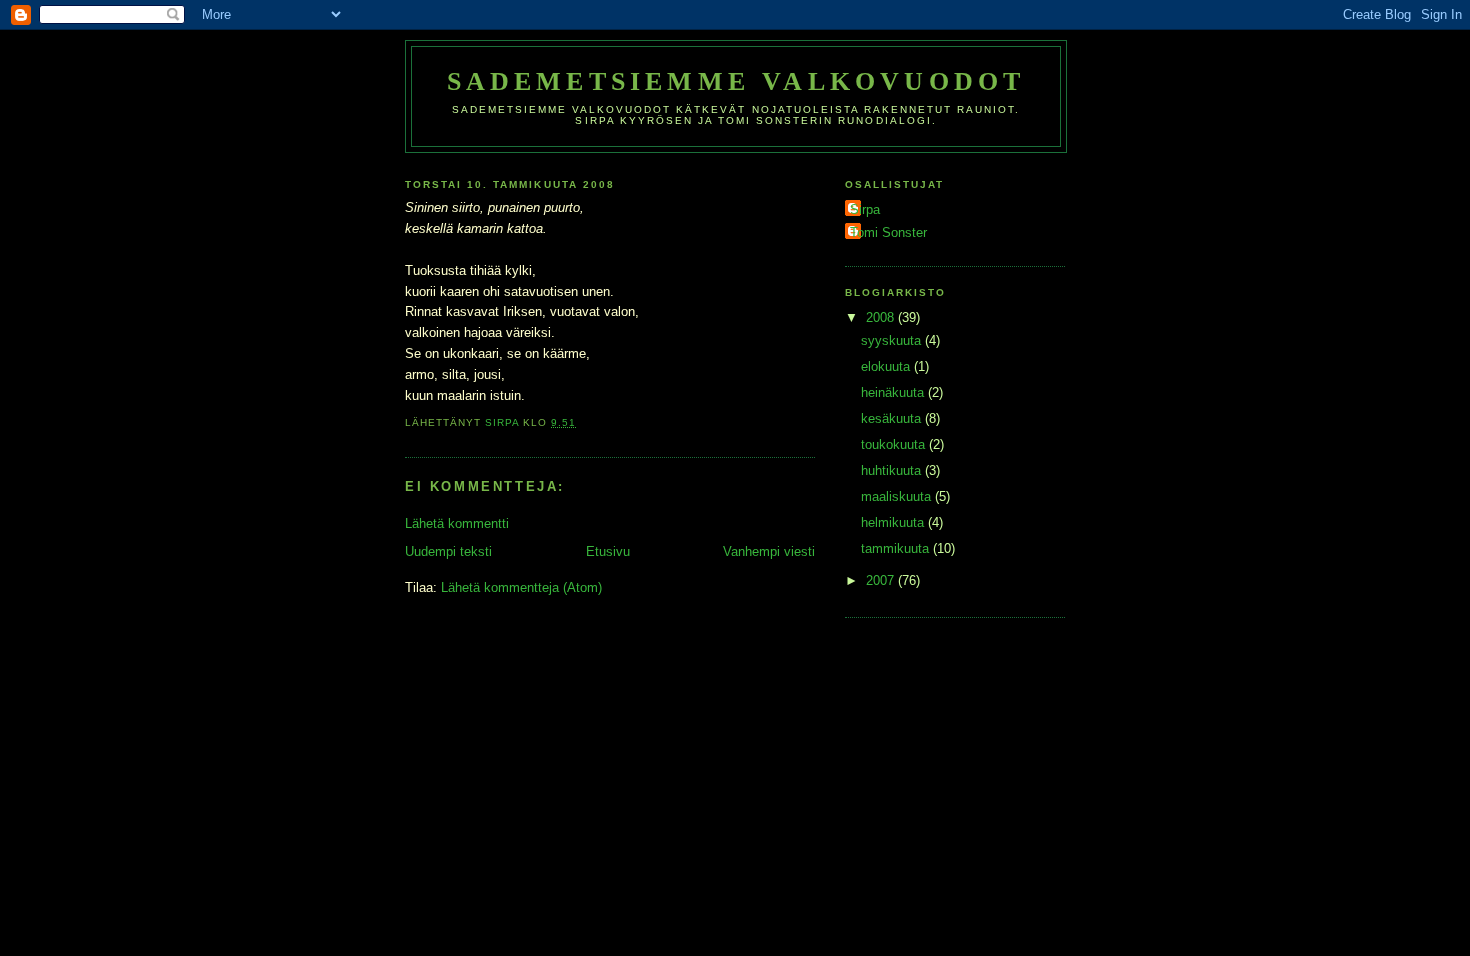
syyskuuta (893, 340)
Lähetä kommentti (457, 523)
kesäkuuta (893, 418)
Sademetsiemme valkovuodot (736, 81)
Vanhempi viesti (769, 551)
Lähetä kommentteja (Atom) (521, 587)
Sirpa (865, 209)
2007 (882, 580)
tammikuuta (897, 548)
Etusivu (608, 551)
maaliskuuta (898, 496)
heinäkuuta (894, 392)
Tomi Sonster (888, 232)
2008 (882, 317)
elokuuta (887, 366)
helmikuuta (894, 522)
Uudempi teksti (448, 551)
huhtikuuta (893, 470)
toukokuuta (895, 444)
